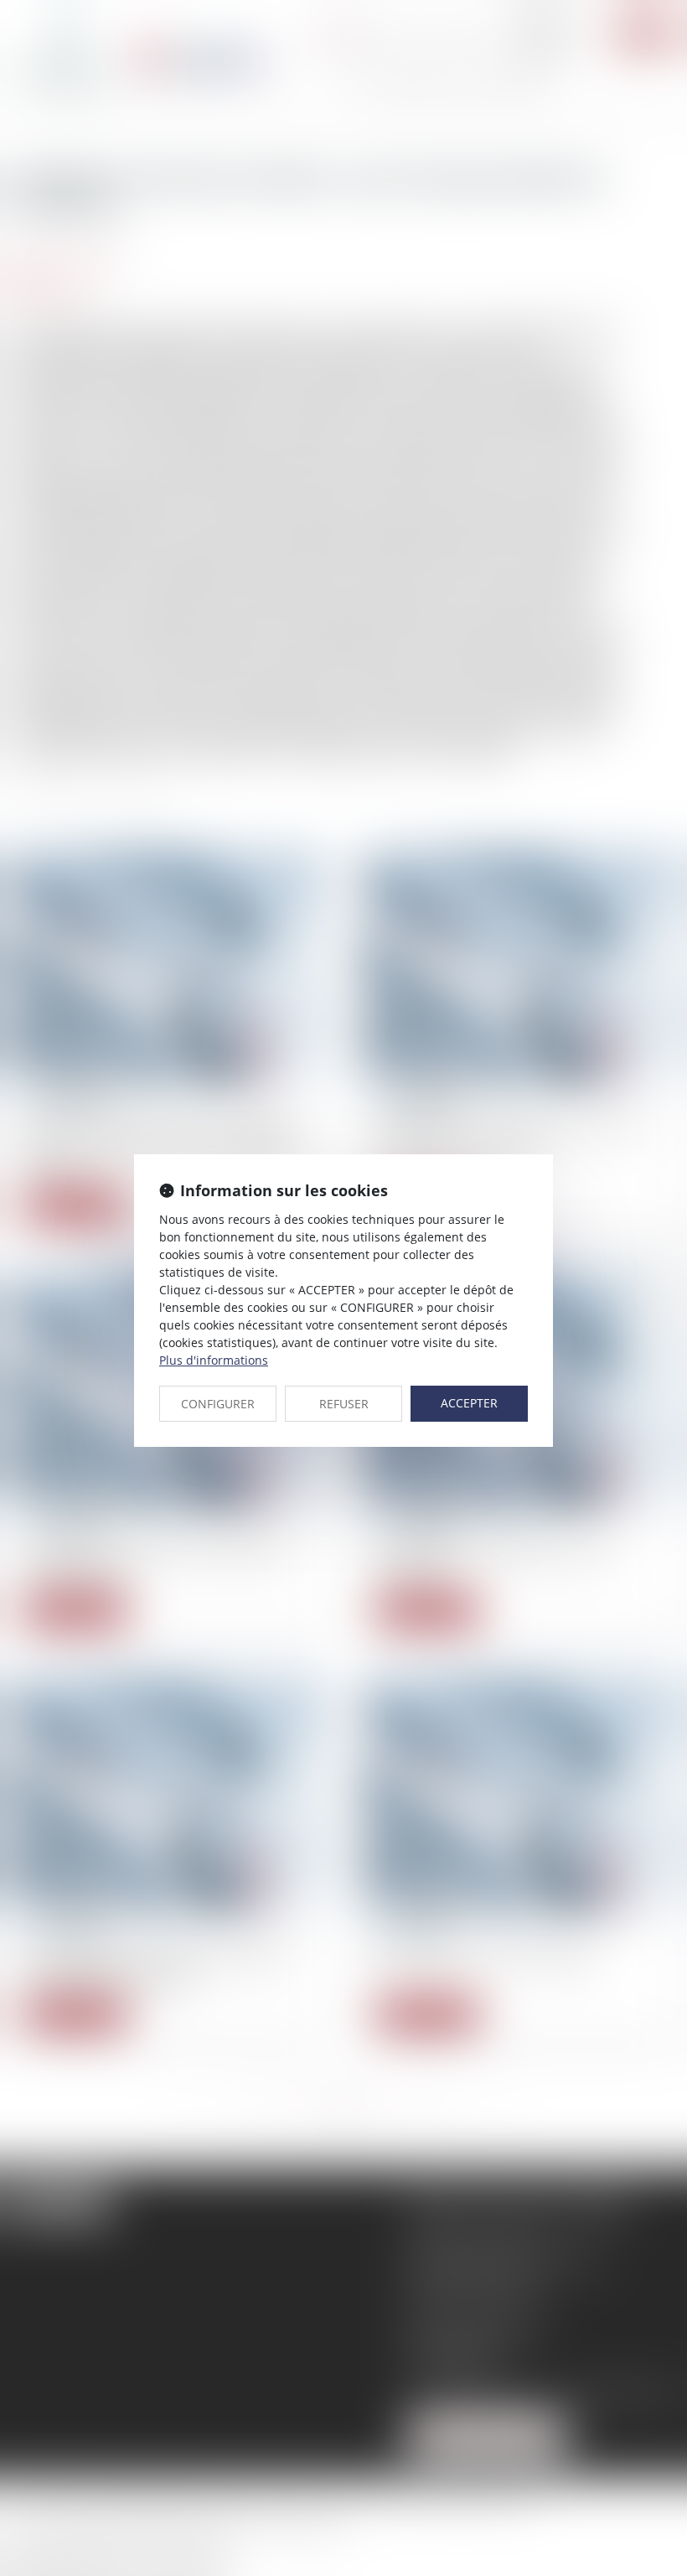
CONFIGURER (218, 1404)
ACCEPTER (469, 1403)
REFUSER (344, 1404)
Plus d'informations (214, 1360)
